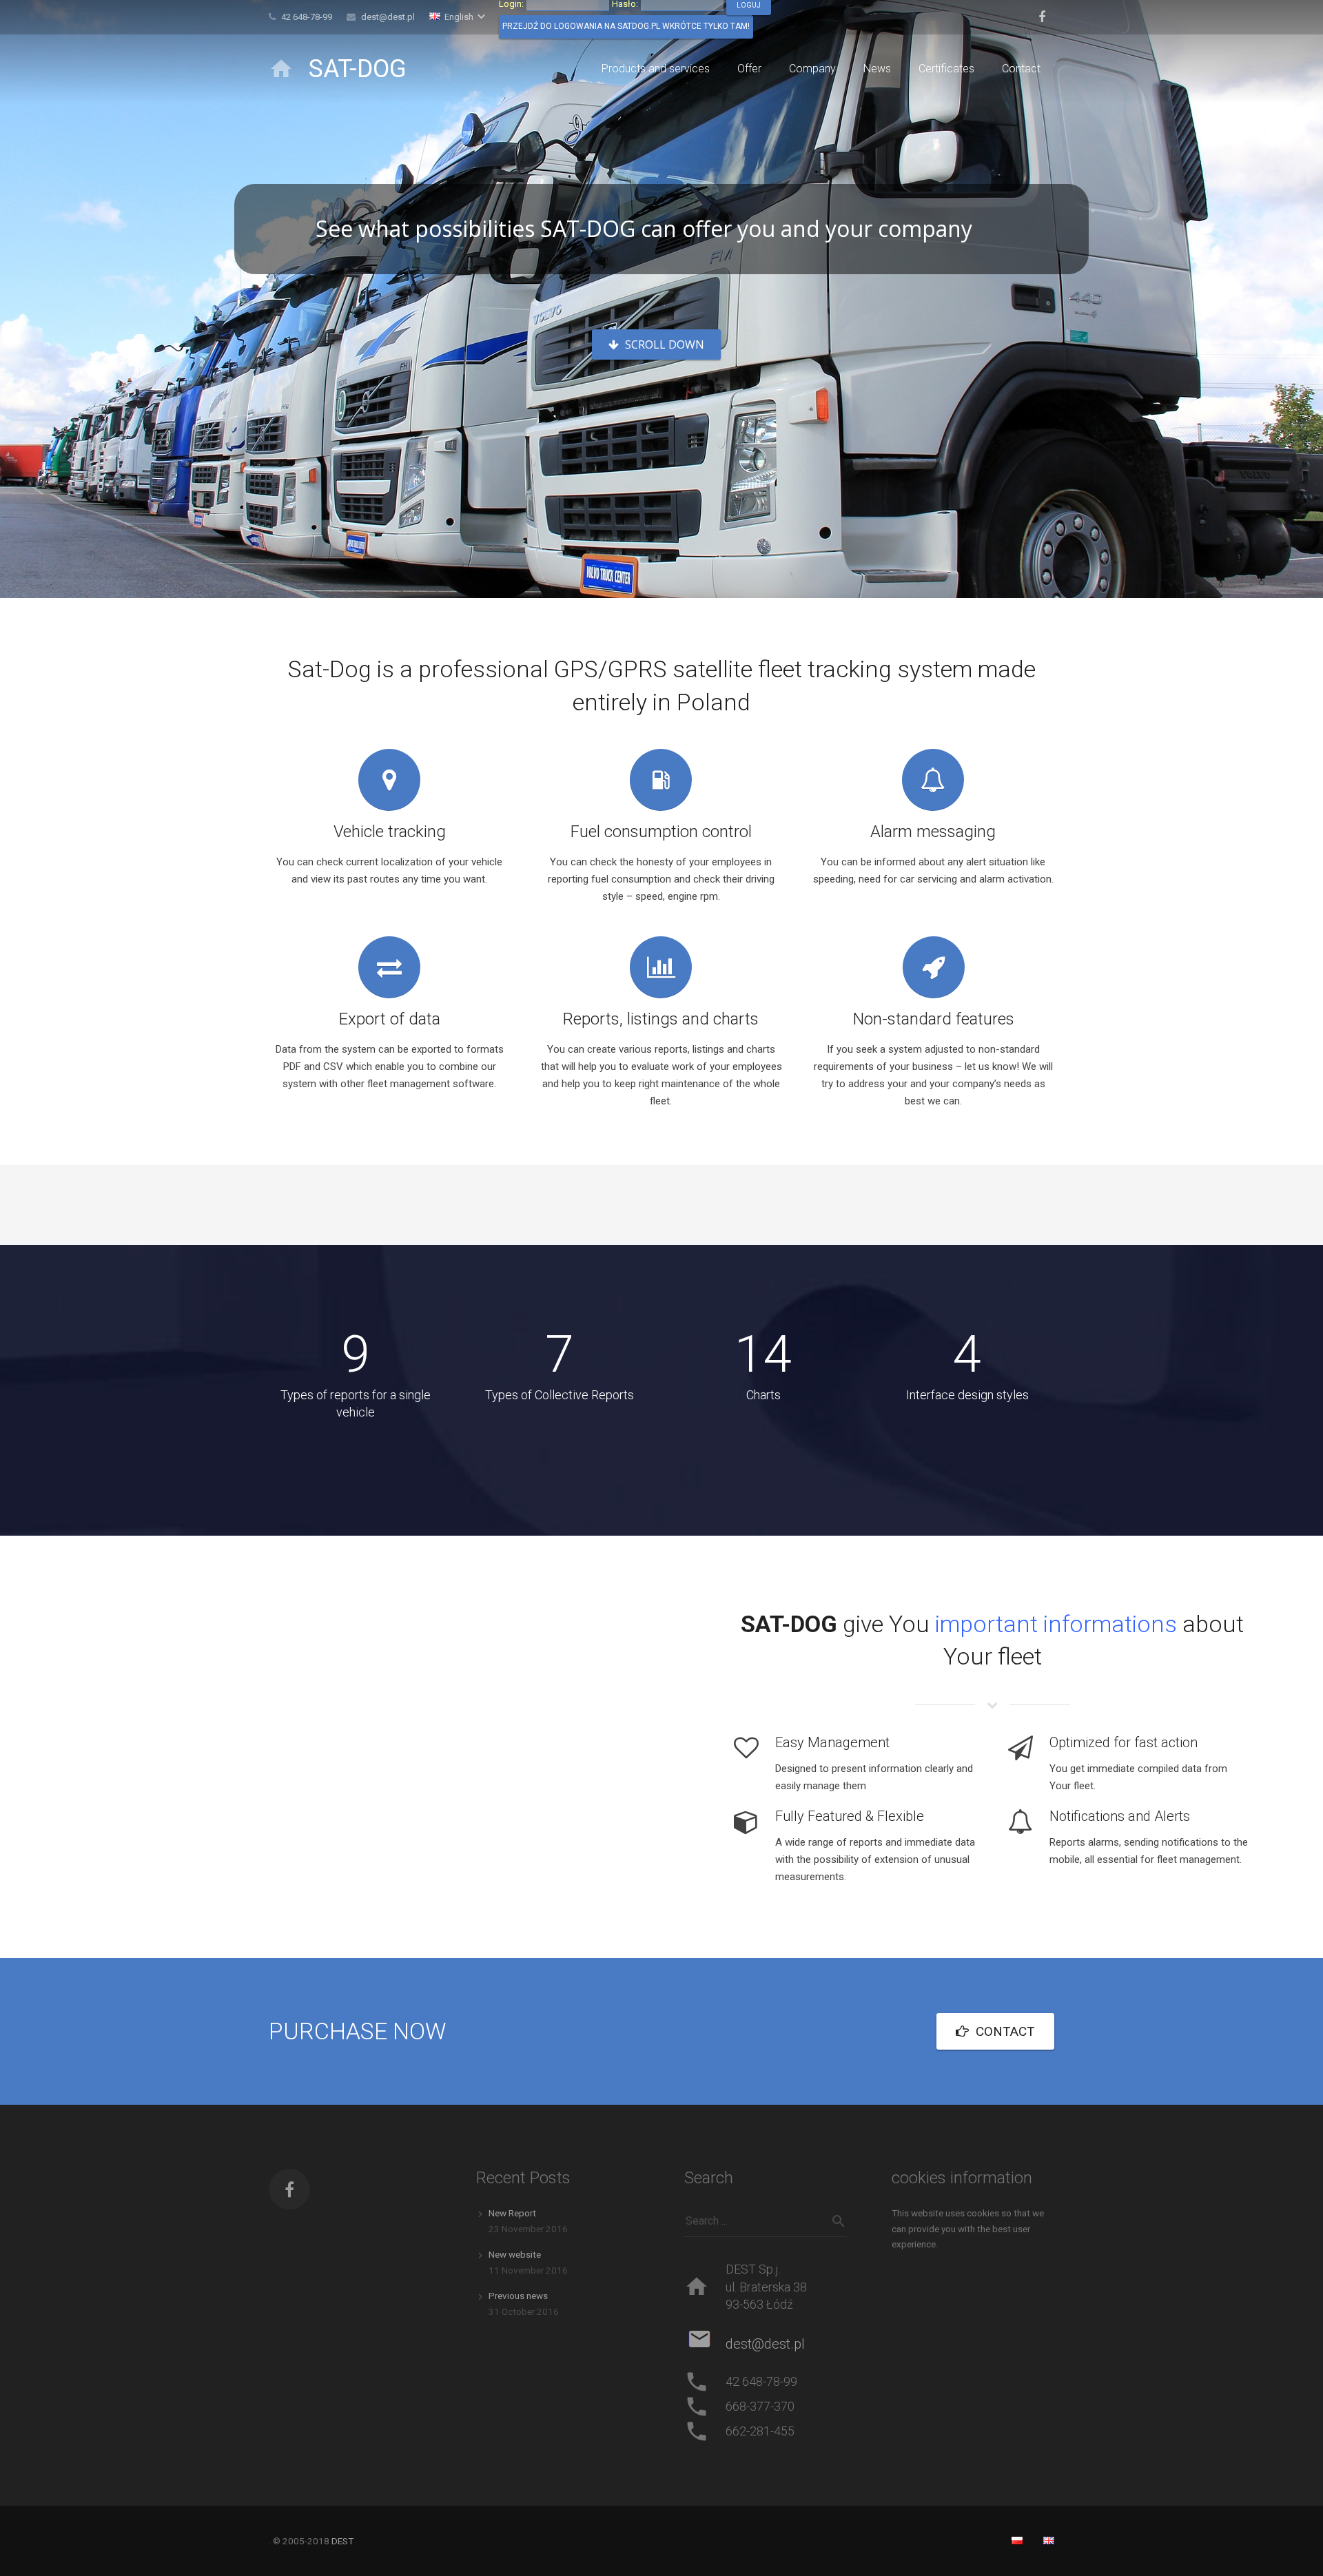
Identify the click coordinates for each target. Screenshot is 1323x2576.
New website (515, 2254)
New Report (512, 2213)
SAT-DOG (358, 69)
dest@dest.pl (388, 17)
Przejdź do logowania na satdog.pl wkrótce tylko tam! (626, 26)
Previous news (518, 2296)
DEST (342, 2541)
